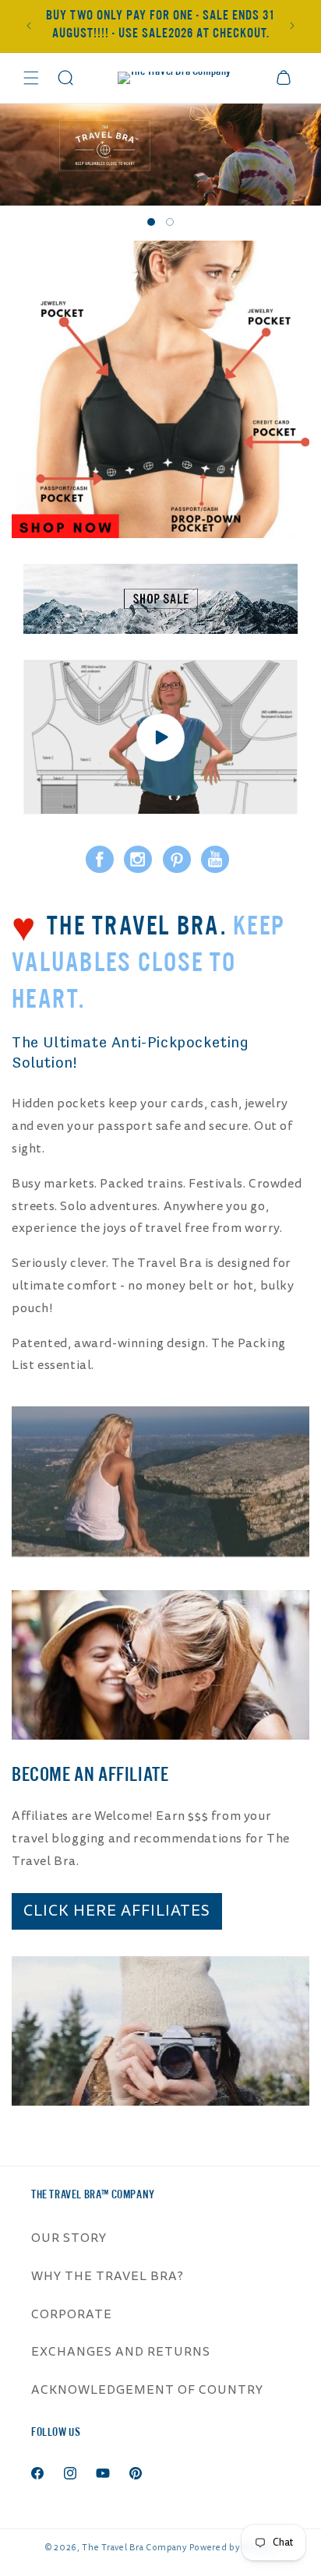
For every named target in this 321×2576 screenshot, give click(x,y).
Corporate (72, 2314)
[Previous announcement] (29, 26)
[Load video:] (160, 737)
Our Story (69, 2238)
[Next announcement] (292, 26)
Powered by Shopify (233, 2548)
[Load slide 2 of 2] (170, 222)
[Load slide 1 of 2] (151, 222)
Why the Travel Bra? (108, 2276)
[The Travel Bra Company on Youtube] (215, 858)
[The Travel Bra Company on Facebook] (99, 858)
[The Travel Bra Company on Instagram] (138, 858)
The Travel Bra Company (134, 2548)
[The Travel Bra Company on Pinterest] (176, 858)
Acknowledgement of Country (147, 2390)
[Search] (65, 78)
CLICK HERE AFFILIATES (117, 1911)
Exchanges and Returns (121, 2352)
